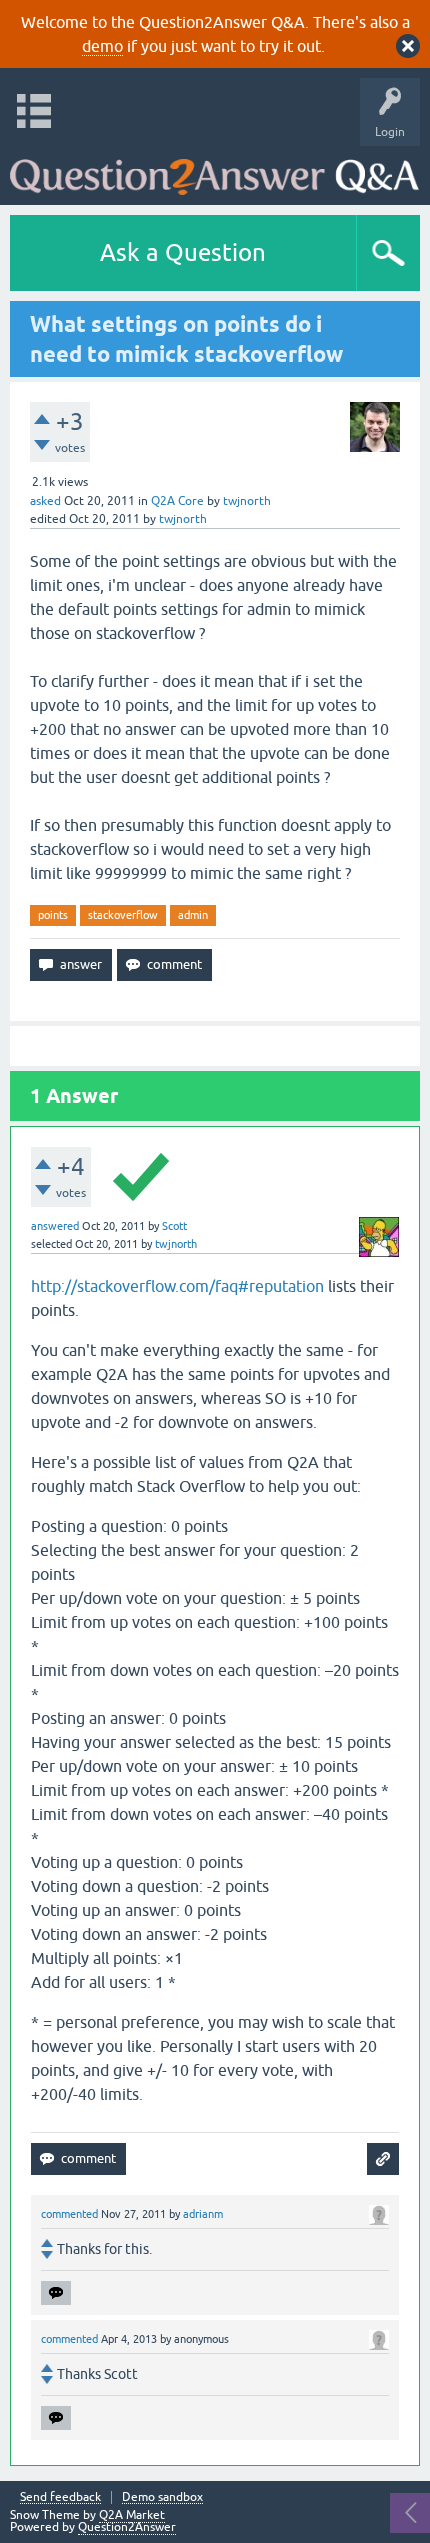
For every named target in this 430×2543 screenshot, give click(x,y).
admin (193, 915)
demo (102, 46)
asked (45, 501)
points (53, 915)
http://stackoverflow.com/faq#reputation (177, 1286)
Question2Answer (127, 2527)
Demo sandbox (162, 2497)
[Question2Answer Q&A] (214, 170)
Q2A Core (177, 501)
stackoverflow (123, 915)
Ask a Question (183, 252)
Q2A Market (132, 2515)
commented (69, 2214)
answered (55, 1226)
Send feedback (60, 2497)
